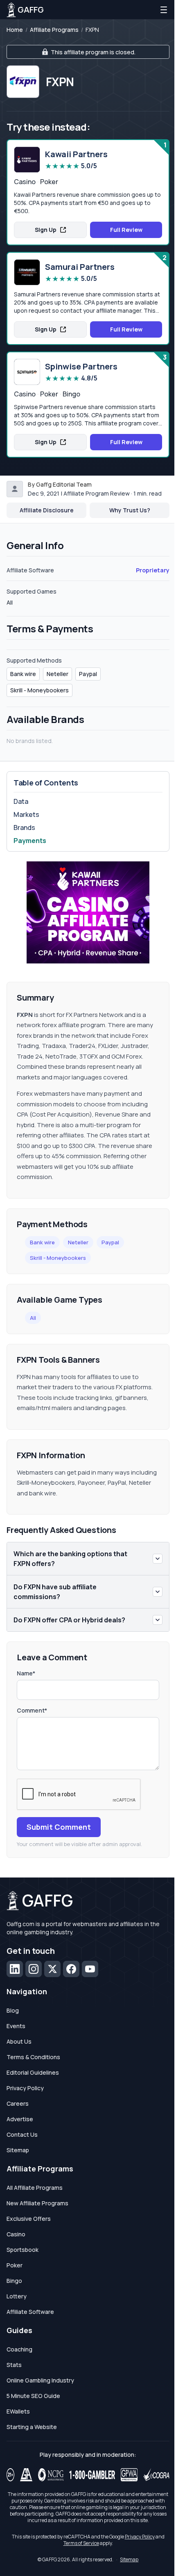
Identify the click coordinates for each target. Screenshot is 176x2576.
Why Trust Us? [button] (130, 510)
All (33, 1318)
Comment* (32, 1710)
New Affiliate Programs (37, 2203)
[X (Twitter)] (52, 1969)
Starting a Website (32, 2427)
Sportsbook (23, 2250)
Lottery (17, 2296)
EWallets (18, 2411)
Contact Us (22, 2134)
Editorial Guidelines (33, 2072)
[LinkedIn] (15, 1969)
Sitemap (18, 2150)
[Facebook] (71, 1969)
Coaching (19, 2349)
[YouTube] (90, 1969)
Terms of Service (81, 2543)
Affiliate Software (30, 2312)
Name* (26, 1673)
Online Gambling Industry (40, 2380)
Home (15, 30)
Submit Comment (59, 1827)
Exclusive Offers (29, 2219)
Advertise (20, 2119)
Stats (14, 2365)
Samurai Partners (80, 267)
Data (21, 801)
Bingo (14, 2281)
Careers (18, 2103)
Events (16, 2026)
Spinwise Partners (81, 367)
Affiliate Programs (54, 30)
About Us (19, 2041)
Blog (13, 2010)
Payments (30, 841)
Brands (24, 828)
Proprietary (153, 570)
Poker (15, 2265)
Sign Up (46, 230)
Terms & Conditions (33, 2057)
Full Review (126, 230)
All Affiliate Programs (35, 2188)
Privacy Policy (25, 2088)
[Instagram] (34, 1969)
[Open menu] (164, 10)
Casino (16, 2234)
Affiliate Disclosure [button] (47, 510)
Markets (26, 814)
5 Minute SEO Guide (33, 2396)
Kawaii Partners (76, 154)
